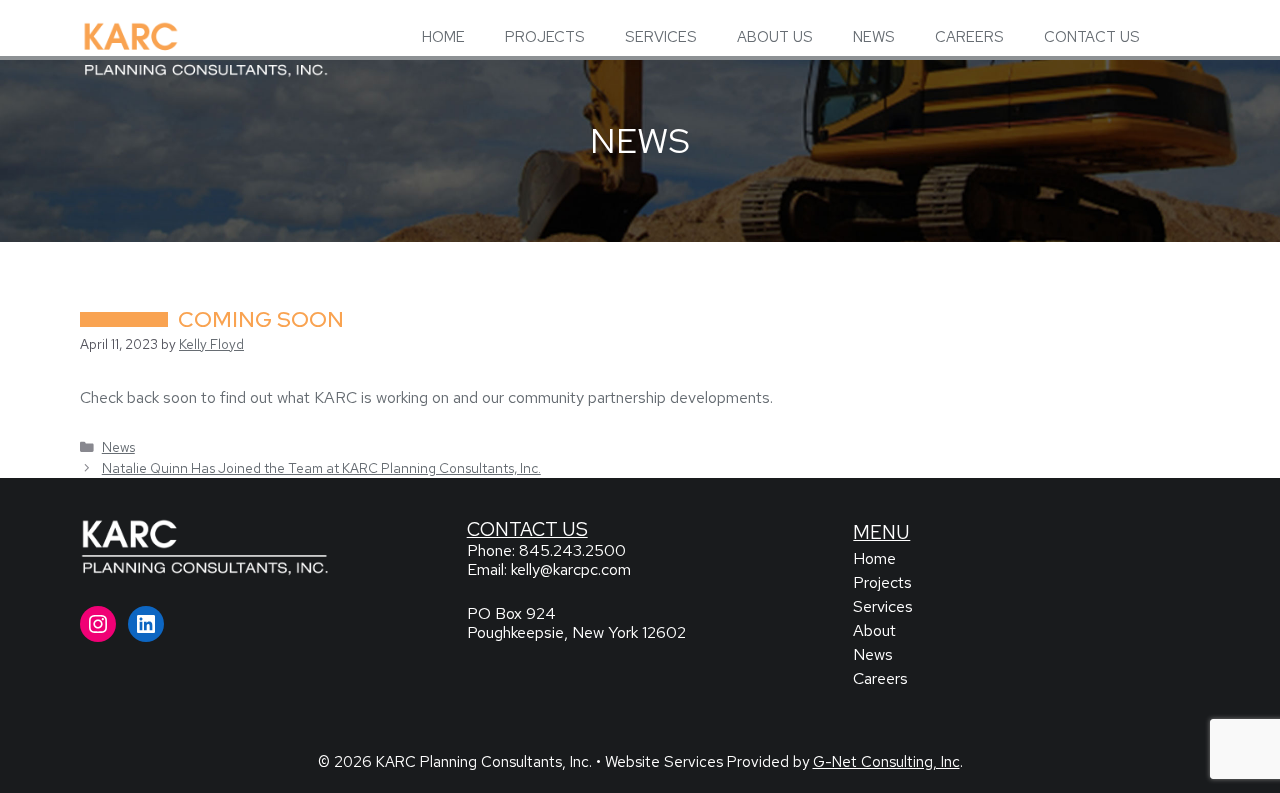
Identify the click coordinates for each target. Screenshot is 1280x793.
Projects (882, 582)
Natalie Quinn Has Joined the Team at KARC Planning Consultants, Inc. (321, 468)
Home (874, 558)
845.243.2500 (572, 550)
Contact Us (527, 529)
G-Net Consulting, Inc (886, 762)
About (874, 630)
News (118, 447)
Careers (880, 678)
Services (883, 606)
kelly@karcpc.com (571, 569)
